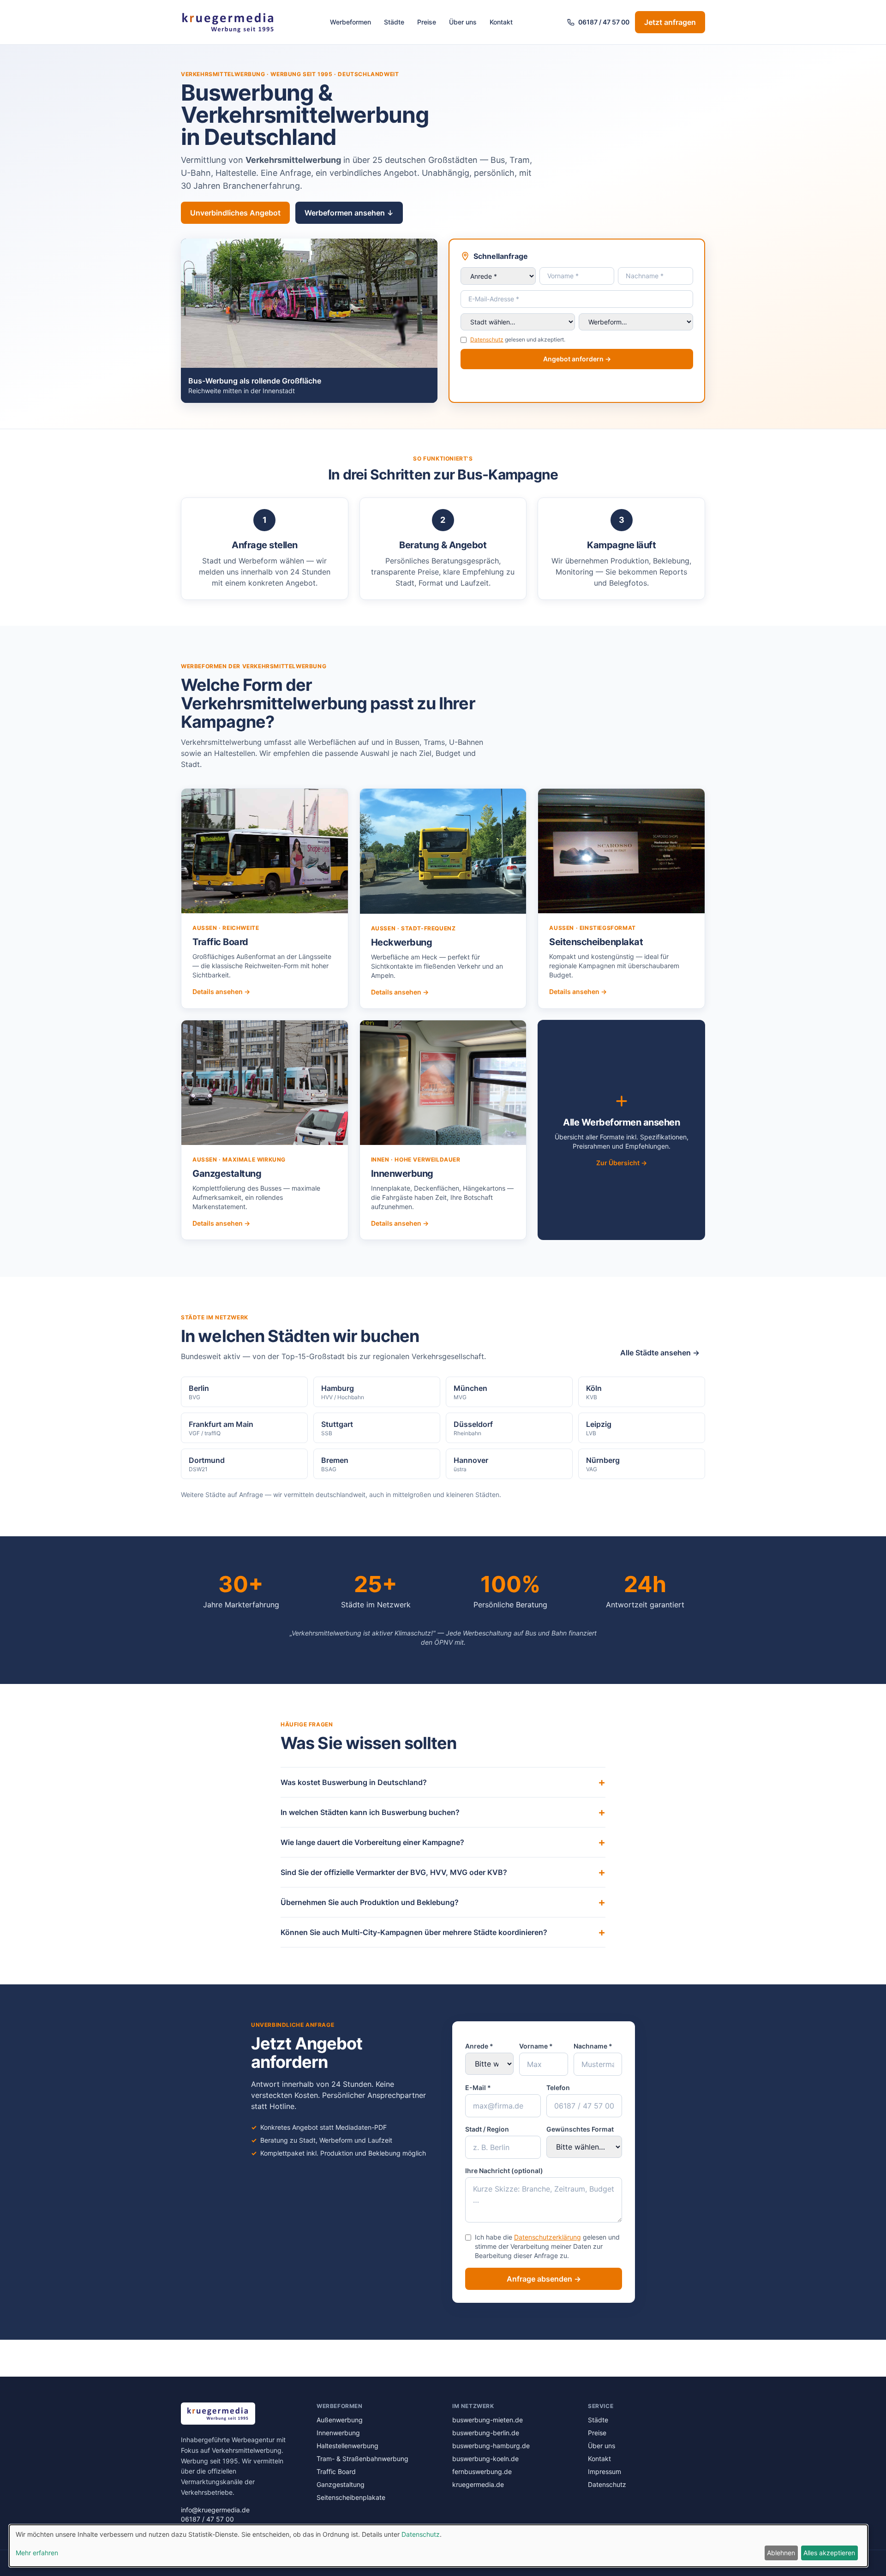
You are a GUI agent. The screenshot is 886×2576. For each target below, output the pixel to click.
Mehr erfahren (37, 2553)
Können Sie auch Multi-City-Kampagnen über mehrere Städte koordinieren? (443, 1932)
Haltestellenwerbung (347, 2446)
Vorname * (536, 2046)
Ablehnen (781, 2553)
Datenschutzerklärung (548, 2237)
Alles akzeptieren (829, 2553)
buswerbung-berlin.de (486, 2433)
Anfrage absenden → (544, 2279)
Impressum (605, 2471)
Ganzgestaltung (341, 2484)
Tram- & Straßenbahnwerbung (362, 2459)
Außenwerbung (340, 2420)
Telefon (558, 2088)
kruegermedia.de (478, 2484)
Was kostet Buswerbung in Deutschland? (443, 1782)
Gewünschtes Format (580, 2129)
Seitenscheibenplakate (351, 2497)
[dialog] (438, 2546)
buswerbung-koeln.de (485, 2459)
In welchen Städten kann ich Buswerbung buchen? (443, 1812)
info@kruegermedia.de (215, 2510)
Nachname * (593, 2046)
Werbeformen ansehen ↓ (349, 213)
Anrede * (479, 2046)
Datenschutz (487, 339)
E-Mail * (478, 2088)
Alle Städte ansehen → (660, 1353)
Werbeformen (350, 22)
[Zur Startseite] (228, 22)
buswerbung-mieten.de (488, 2420)
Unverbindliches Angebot (235, 213)
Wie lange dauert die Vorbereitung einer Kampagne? (443, 1842)
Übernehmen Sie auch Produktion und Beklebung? (443, 1902)
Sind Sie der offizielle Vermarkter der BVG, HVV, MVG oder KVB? (443, 1872)
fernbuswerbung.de (482, 2471)
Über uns (463, 22)
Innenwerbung (338, 2433)
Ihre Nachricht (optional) (504, 2171)
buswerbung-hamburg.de (491, 2446)
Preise (427, 22)
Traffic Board (336, 2471)
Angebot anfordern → (577, 359)
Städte (394, 22)
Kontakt (501, 22)
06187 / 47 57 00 (604, 22)
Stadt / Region (487, 2129)
